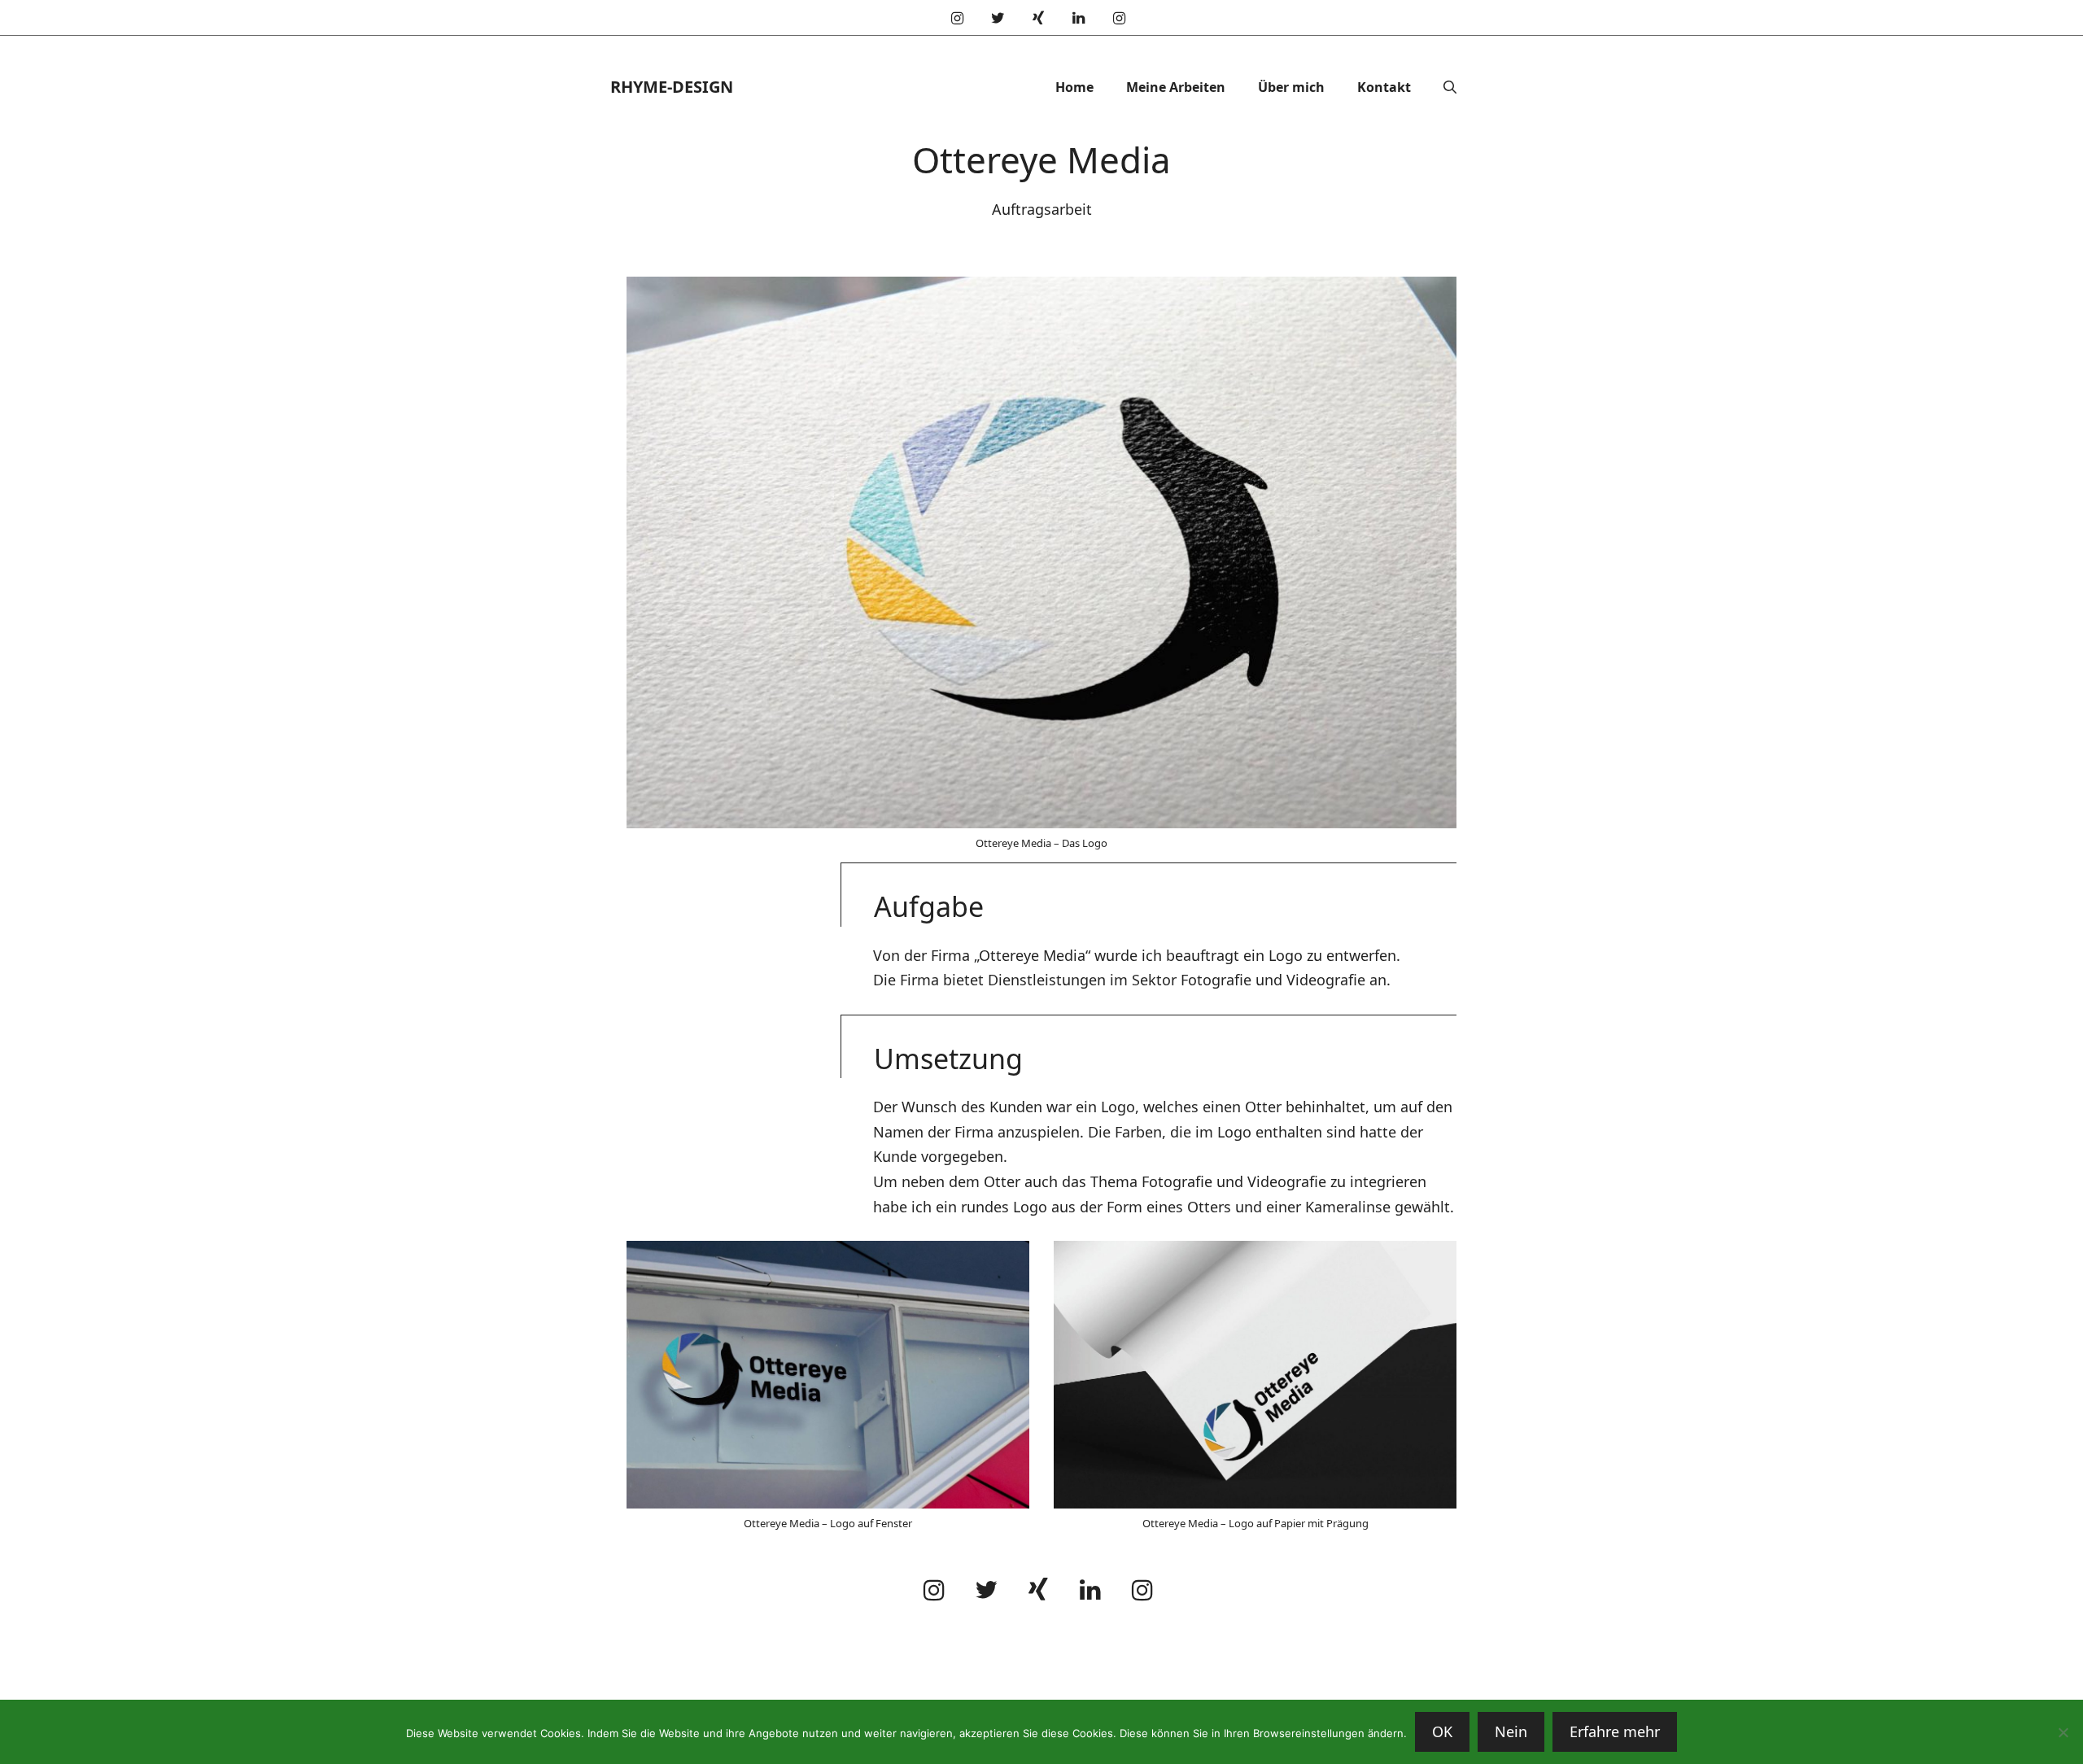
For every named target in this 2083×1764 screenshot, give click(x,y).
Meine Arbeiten (1176, 87)
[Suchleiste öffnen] (1450, 87)
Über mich (1291, 87)
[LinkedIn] (1079, 19)
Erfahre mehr (1615, 1731)
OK (1442, 1731)
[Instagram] (958, 19)
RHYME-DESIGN (672, 87)
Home (1074, 87)
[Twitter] (998, 19)
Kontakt (1384, 87)
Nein (1511, 1731)
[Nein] (2063, 1732)
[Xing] (1038, 19)
